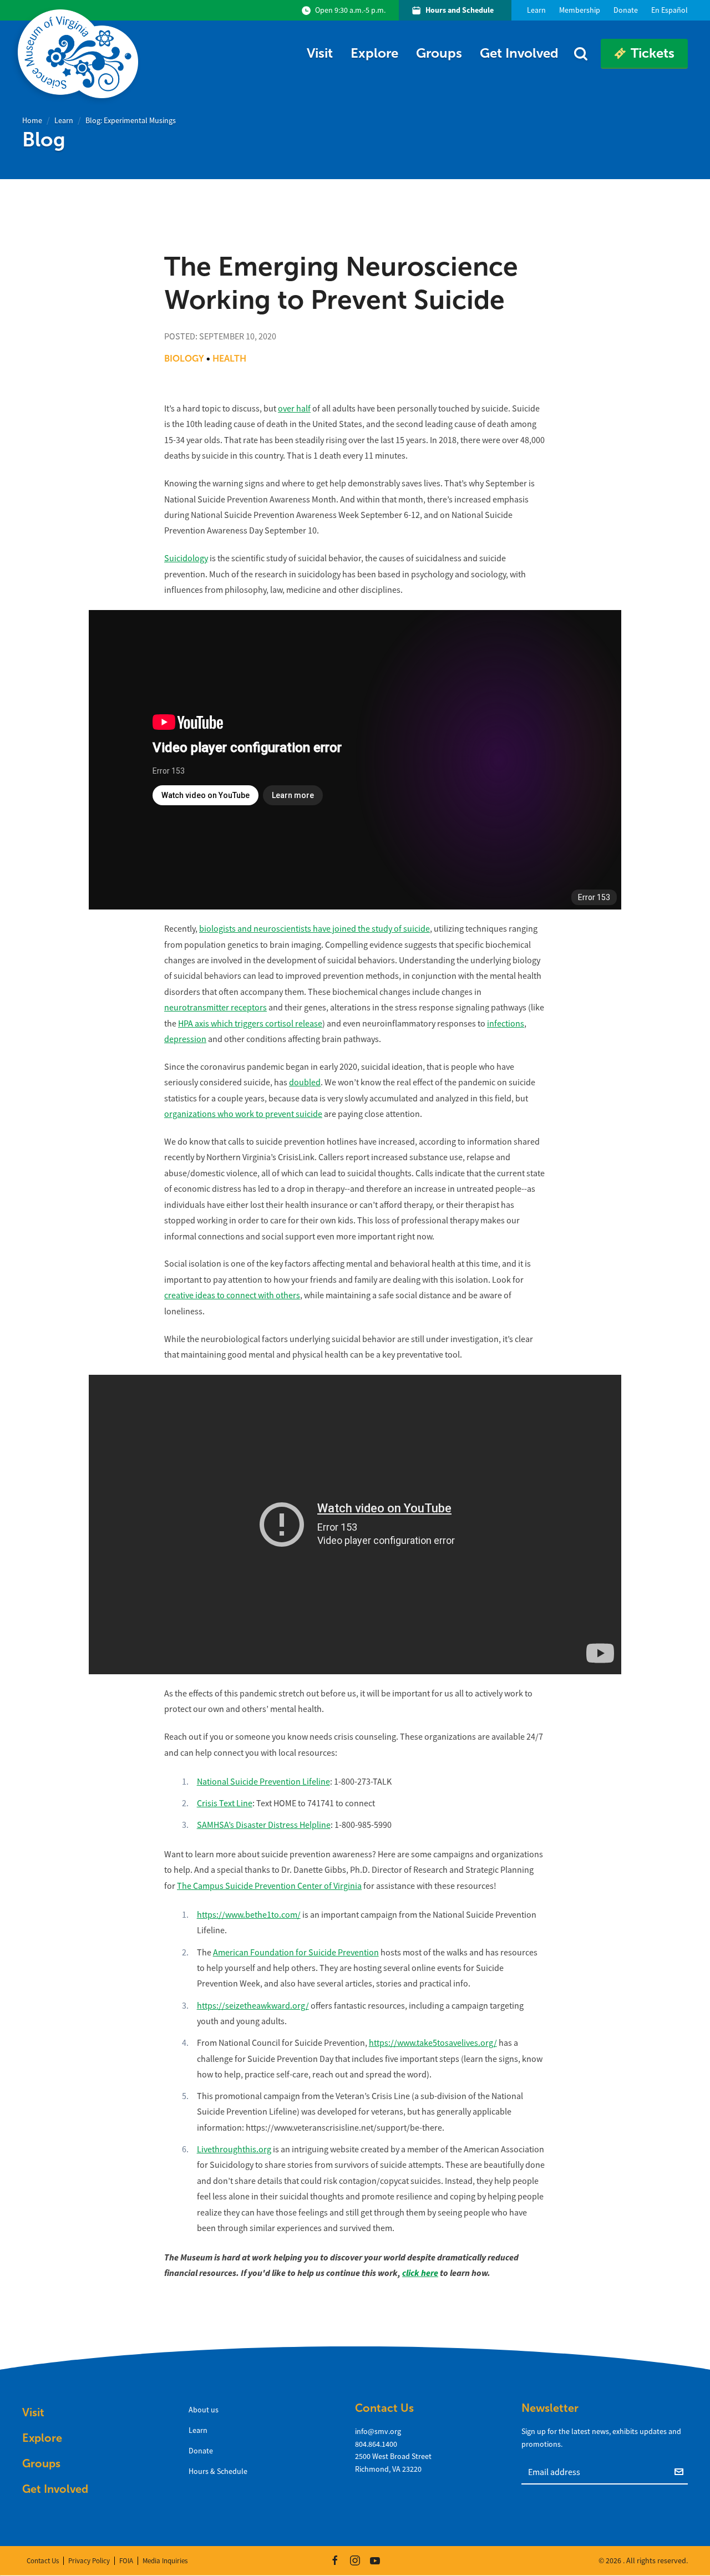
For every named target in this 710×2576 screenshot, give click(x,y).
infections (506, 1024)
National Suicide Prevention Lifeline (263, 1782)
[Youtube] (375, 2560)
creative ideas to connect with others (232, 1295)
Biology (184, 359)
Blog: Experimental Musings (131, 120)
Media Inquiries (165, 2561)
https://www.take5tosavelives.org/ (433, 2043)
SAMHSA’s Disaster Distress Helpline (264, 1825)
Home (32, 120)
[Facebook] (335, 2560)
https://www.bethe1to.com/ (249, 1915)
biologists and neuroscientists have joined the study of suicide (315, 929)
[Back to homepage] (80, 54)
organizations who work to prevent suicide (243, 1114)
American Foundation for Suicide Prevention (296, 1953)
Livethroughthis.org (234, 2150)
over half (294, 409)
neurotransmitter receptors (215, 1008)
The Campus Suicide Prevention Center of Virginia (269, 1886)
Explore (374, 53)
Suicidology (186, 558)
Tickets (653, 53)
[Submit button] (681, 2471)
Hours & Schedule (218, 2471)
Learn (64, 120)
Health (229, 359)
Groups (439, 53)
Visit (320, 53)
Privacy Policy (89, 2561)
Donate (201, 2451)
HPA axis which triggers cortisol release (250, 1024)
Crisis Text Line (225, 1803)
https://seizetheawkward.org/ (253, 2006)
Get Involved (519, 53)
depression (185, 1039)
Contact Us (43, 2561)
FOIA (126, 2561)
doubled (305, 1083)
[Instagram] (355, 2560)
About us (204, 2410)
